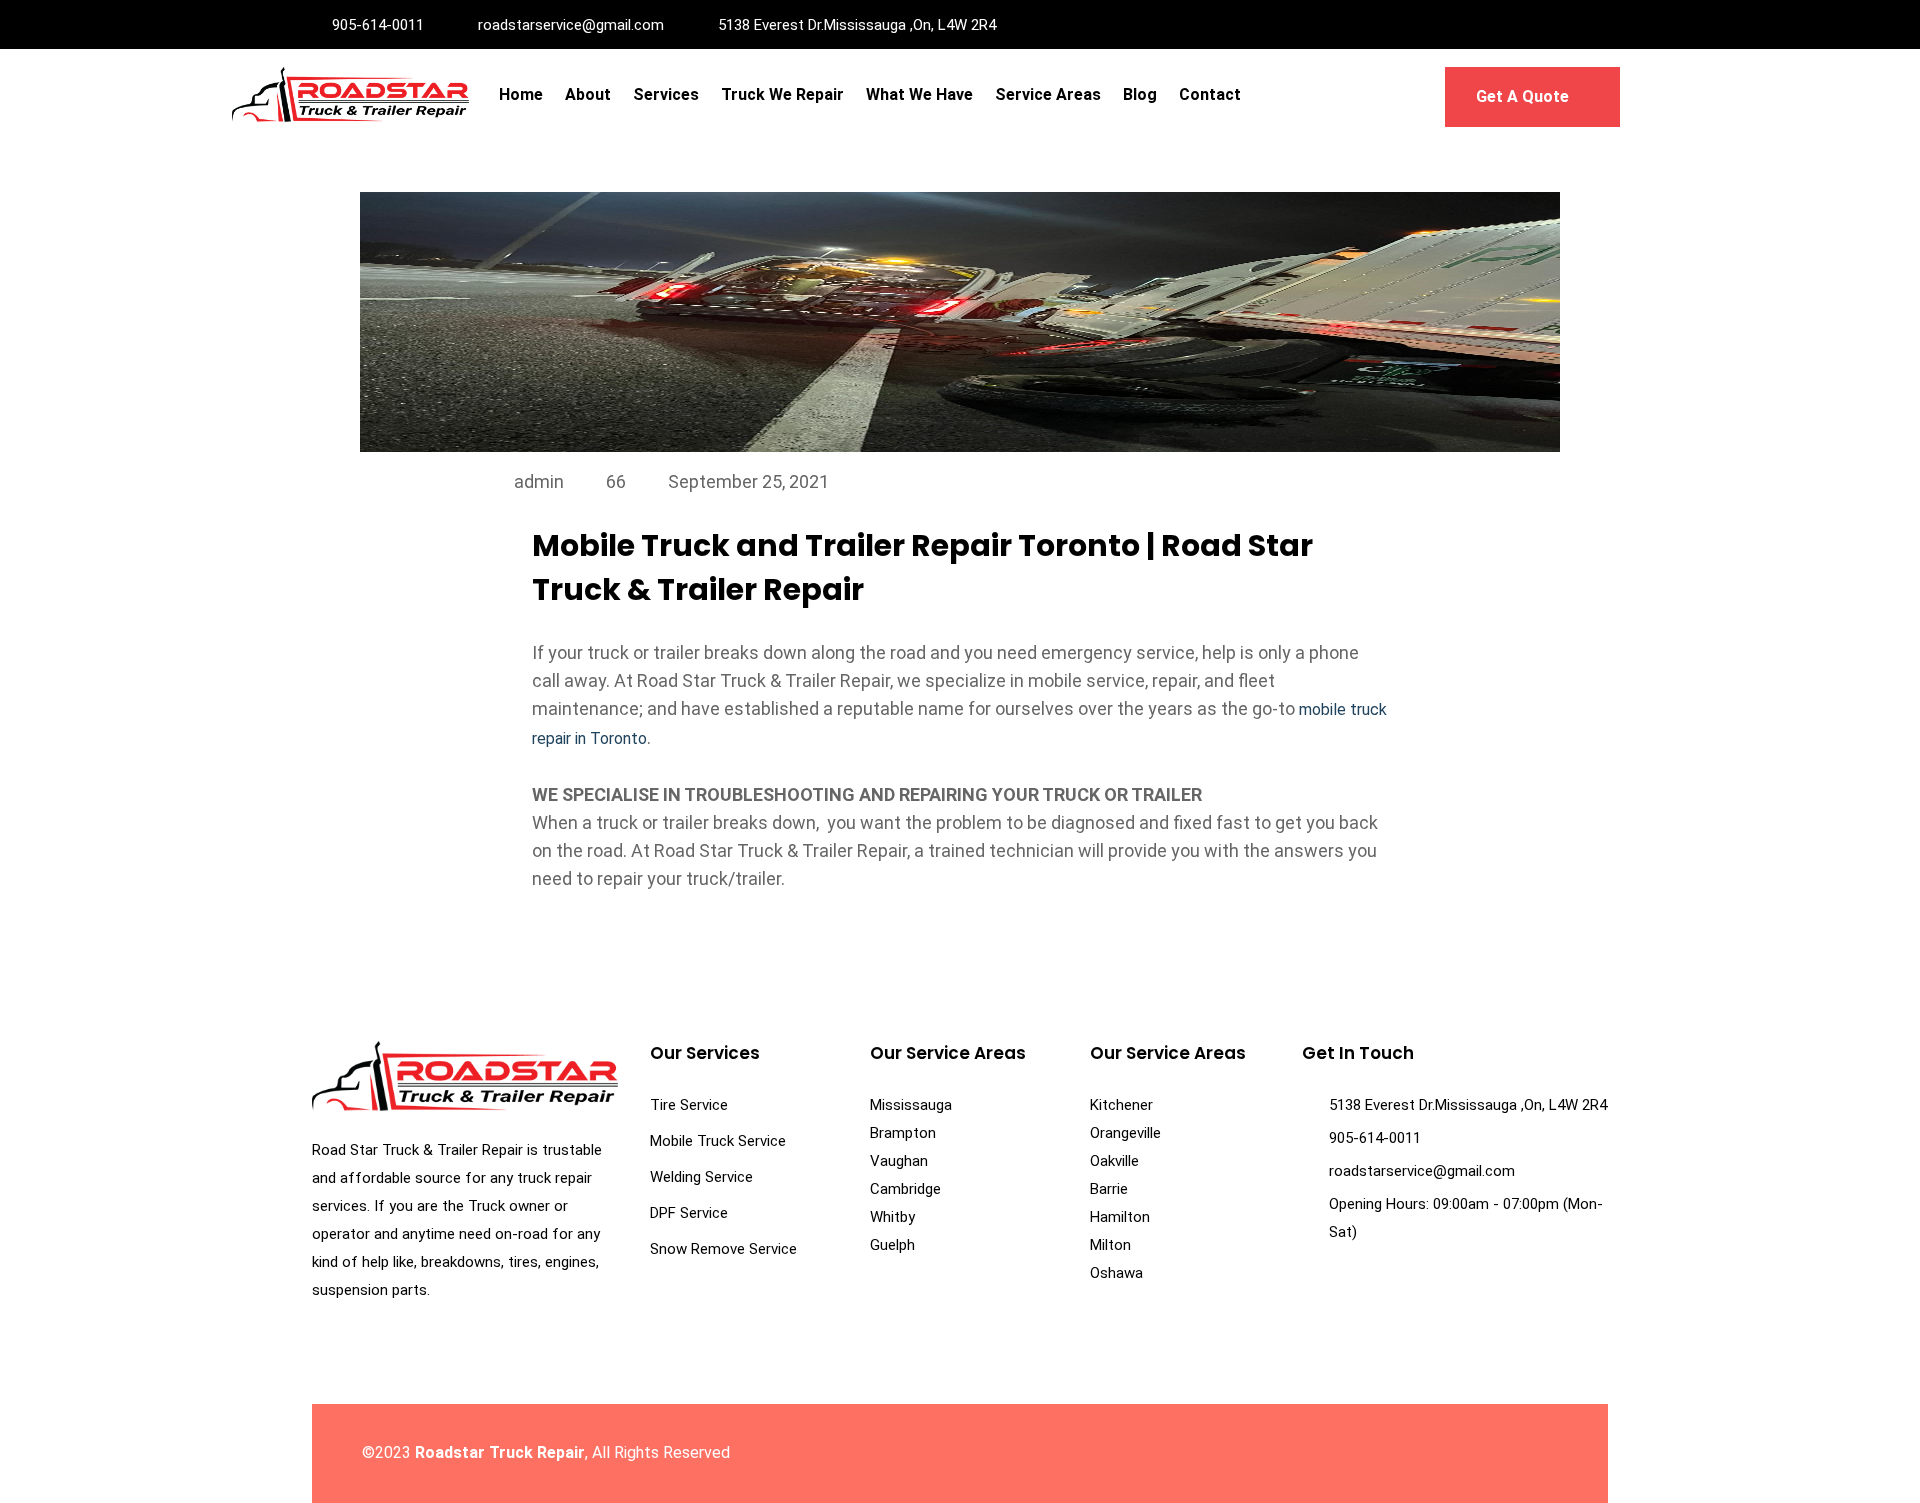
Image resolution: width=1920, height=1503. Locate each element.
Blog (1140, 94)
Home (521, 94)
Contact (1210, 94)
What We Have (919, 94)
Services (666, 94)
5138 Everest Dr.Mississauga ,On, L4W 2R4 (857, 25)
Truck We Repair (782, 94)
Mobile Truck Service (718, 1141)
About (588, 94)
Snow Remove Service (723, 1249)
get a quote (1524, 96)
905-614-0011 (378, 25)
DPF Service (689, 1213)
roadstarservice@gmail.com (571, 25)
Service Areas (1048, 94)
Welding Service (701, 1177)
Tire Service (689, 1105)
